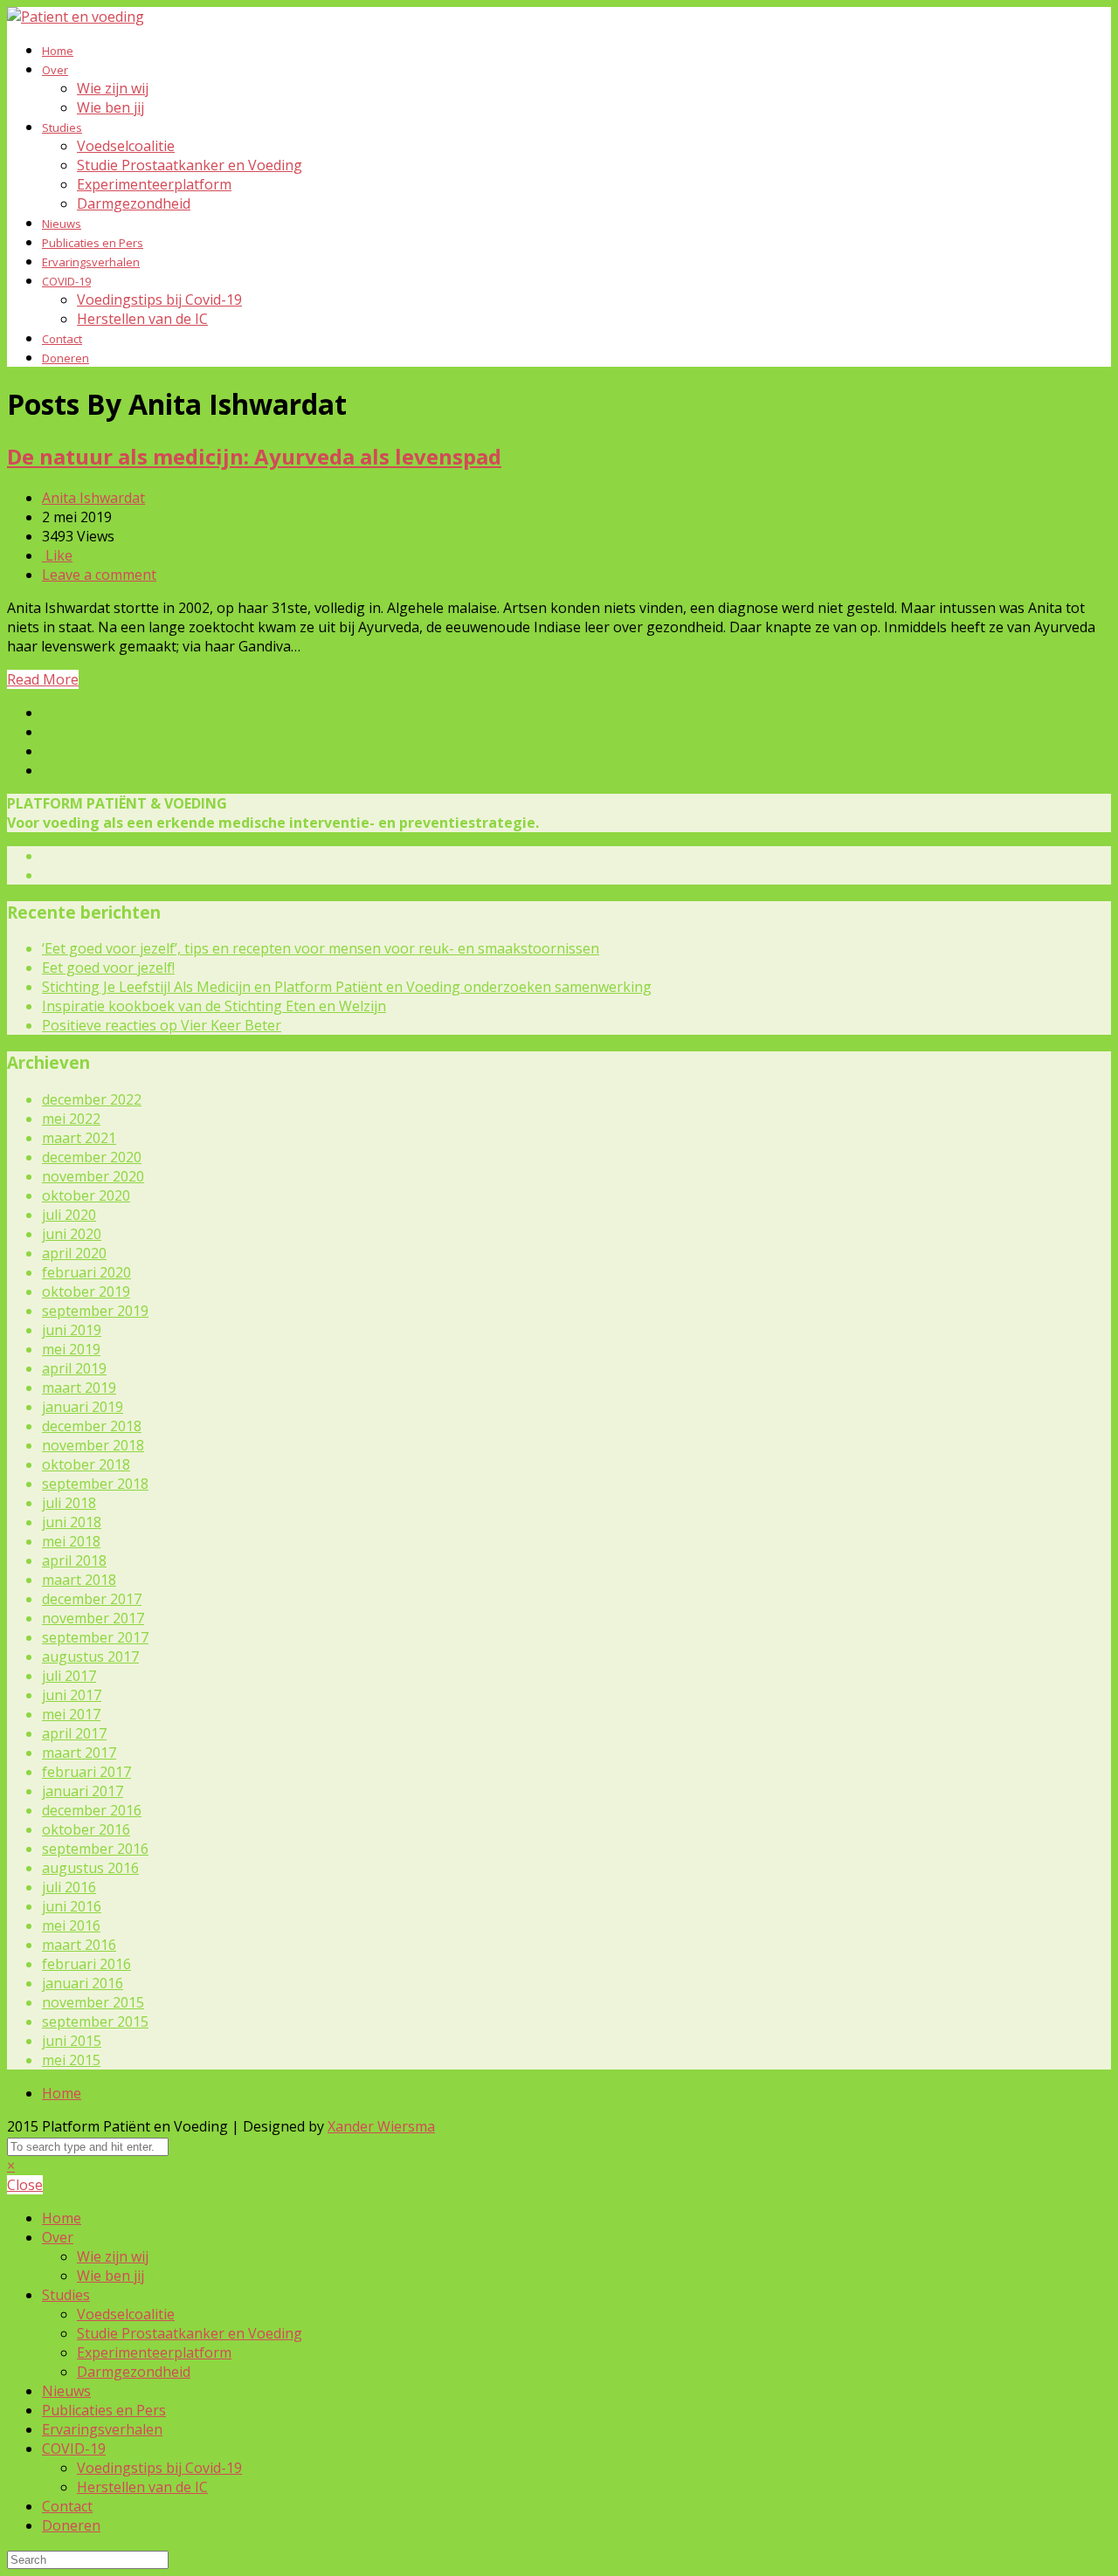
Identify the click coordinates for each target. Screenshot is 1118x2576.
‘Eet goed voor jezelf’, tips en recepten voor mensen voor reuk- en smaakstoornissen (321, 948)
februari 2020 (86, 1272)
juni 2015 (72, 2041)
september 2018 (95, 1484)
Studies (62, 127)
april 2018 (74, 1560)
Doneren (66, 358)
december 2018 (92, 1426)
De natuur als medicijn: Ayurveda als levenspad (254, 456)
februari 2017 (86, 1772)
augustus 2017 (90, 1656)
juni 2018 (72, 1522)
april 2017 (74, 1733)
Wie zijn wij (113, 88)
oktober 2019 (86, 1291)
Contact (62, 339)
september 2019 (95, 1311)
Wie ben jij (110, 107)
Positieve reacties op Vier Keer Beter (162, 1025)
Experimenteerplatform (154, 184)
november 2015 (93, 2002)
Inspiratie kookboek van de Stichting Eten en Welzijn (214, 1006)
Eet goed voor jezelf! (108, 968)
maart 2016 (79, 1945)
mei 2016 (71, 1925)
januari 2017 (83, 1791)
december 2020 (92, 1157)
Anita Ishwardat (93, 498)
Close (25, 2185)
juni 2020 (72, 1234)
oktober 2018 (86, 1464)
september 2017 (95, 1637)
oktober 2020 (86, 1195)
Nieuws (62, 224)
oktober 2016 (86, 1829)
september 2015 (95, 2022)
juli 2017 (69, 1676)
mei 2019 (71, 1349)
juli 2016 (69, 1887)
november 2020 (93, 1176)
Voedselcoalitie (126, 146)
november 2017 (93, 1618)
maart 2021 (79, 1138)
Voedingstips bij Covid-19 (159, 300)
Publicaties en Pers (93, 243)
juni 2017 (72, 1695)
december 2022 (92, 1099)
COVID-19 (66, 281)
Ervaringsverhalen (91, 262)
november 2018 (93, 1445)
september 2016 (95, 1849)
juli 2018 (69, 1503)
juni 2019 (72, 1330)
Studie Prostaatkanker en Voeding (190, 165)
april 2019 (74, 1368)
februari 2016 (86, 1964)
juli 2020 (69, 1215)
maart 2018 (79, 1580)
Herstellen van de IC (142, 319)
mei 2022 (71, 1119)
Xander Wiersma (381, 2126)
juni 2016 (72, 1906)
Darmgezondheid (134, 203)
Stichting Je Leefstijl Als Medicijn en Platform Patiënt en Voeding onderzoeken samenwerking (347, 987)
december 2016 (92, 1810)
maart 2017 (79, 1753)
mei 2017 (71, 1714)
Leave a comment (99, 575)
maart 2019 (79, 1388)
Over (55, 70)
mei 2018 (71, 1541)
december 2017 (92, 1599)
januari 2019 (83, 1407)
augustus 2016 (90, 1868)
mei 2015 (71, 2060)
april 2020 (74, 1253)
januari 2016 (83, 1983)
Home (58, 51)
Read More (43, 679)
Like (57, 555)
